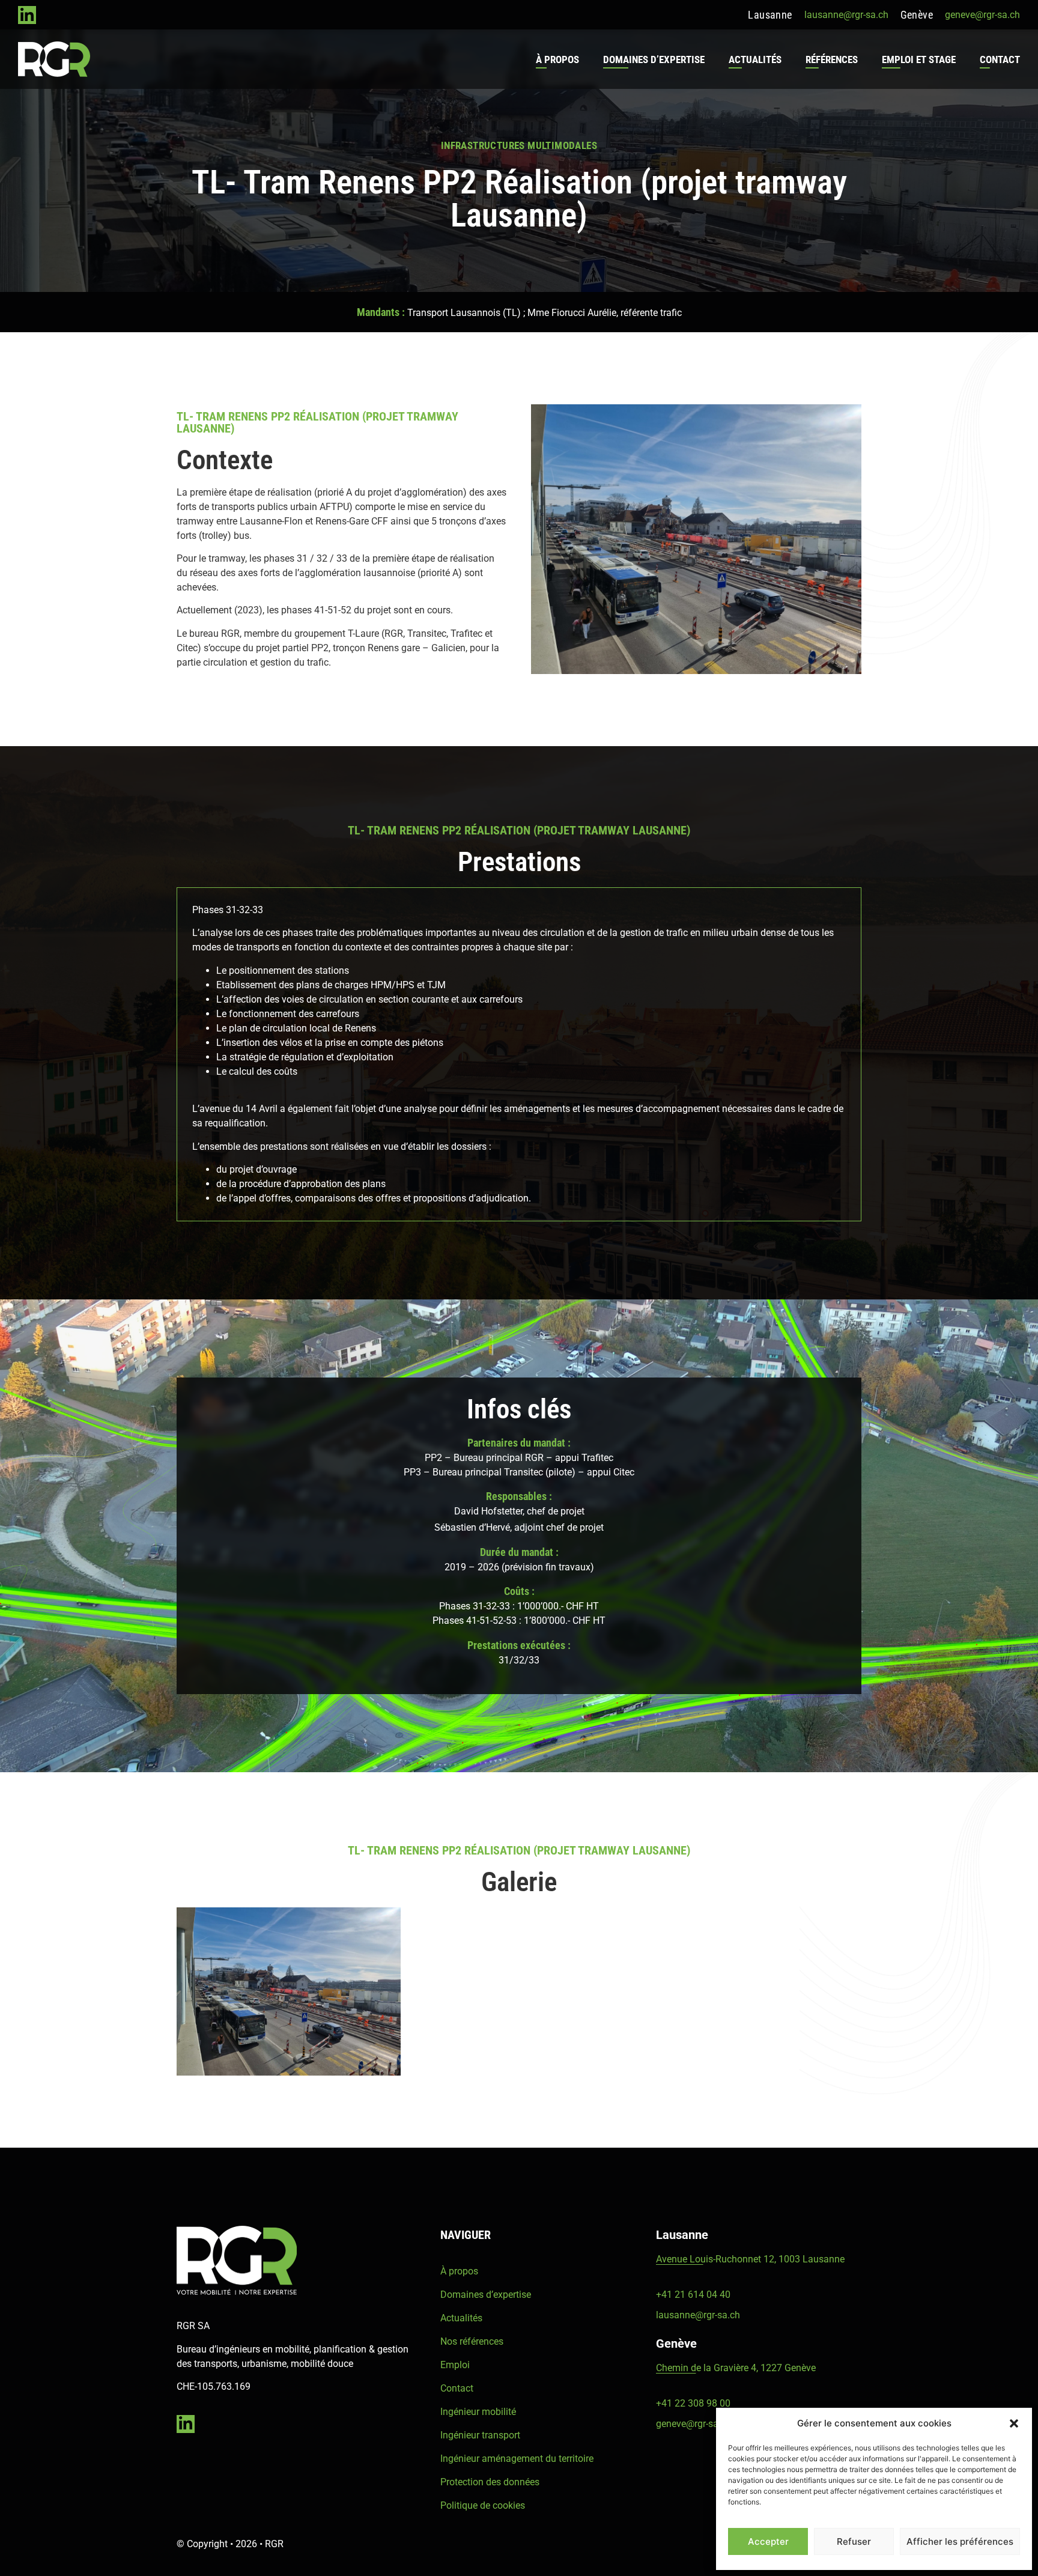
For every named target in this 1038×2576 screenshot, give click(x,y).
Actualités (755, 59)
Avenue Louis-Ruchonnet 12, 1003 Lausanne (750, 2259)
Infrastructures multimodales (519, 145)
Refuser (854, 2541)
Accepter (768, 2541)
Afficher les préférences (960, 2541)
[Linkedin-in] (27, 15)
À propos (557, 59)
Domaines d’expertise (654, 59)
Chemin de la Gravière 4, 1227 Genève (736, 2368)
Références (832, 59)
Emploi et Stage (919, 59)
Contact (1000, 59)
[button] (1014, 2423)
